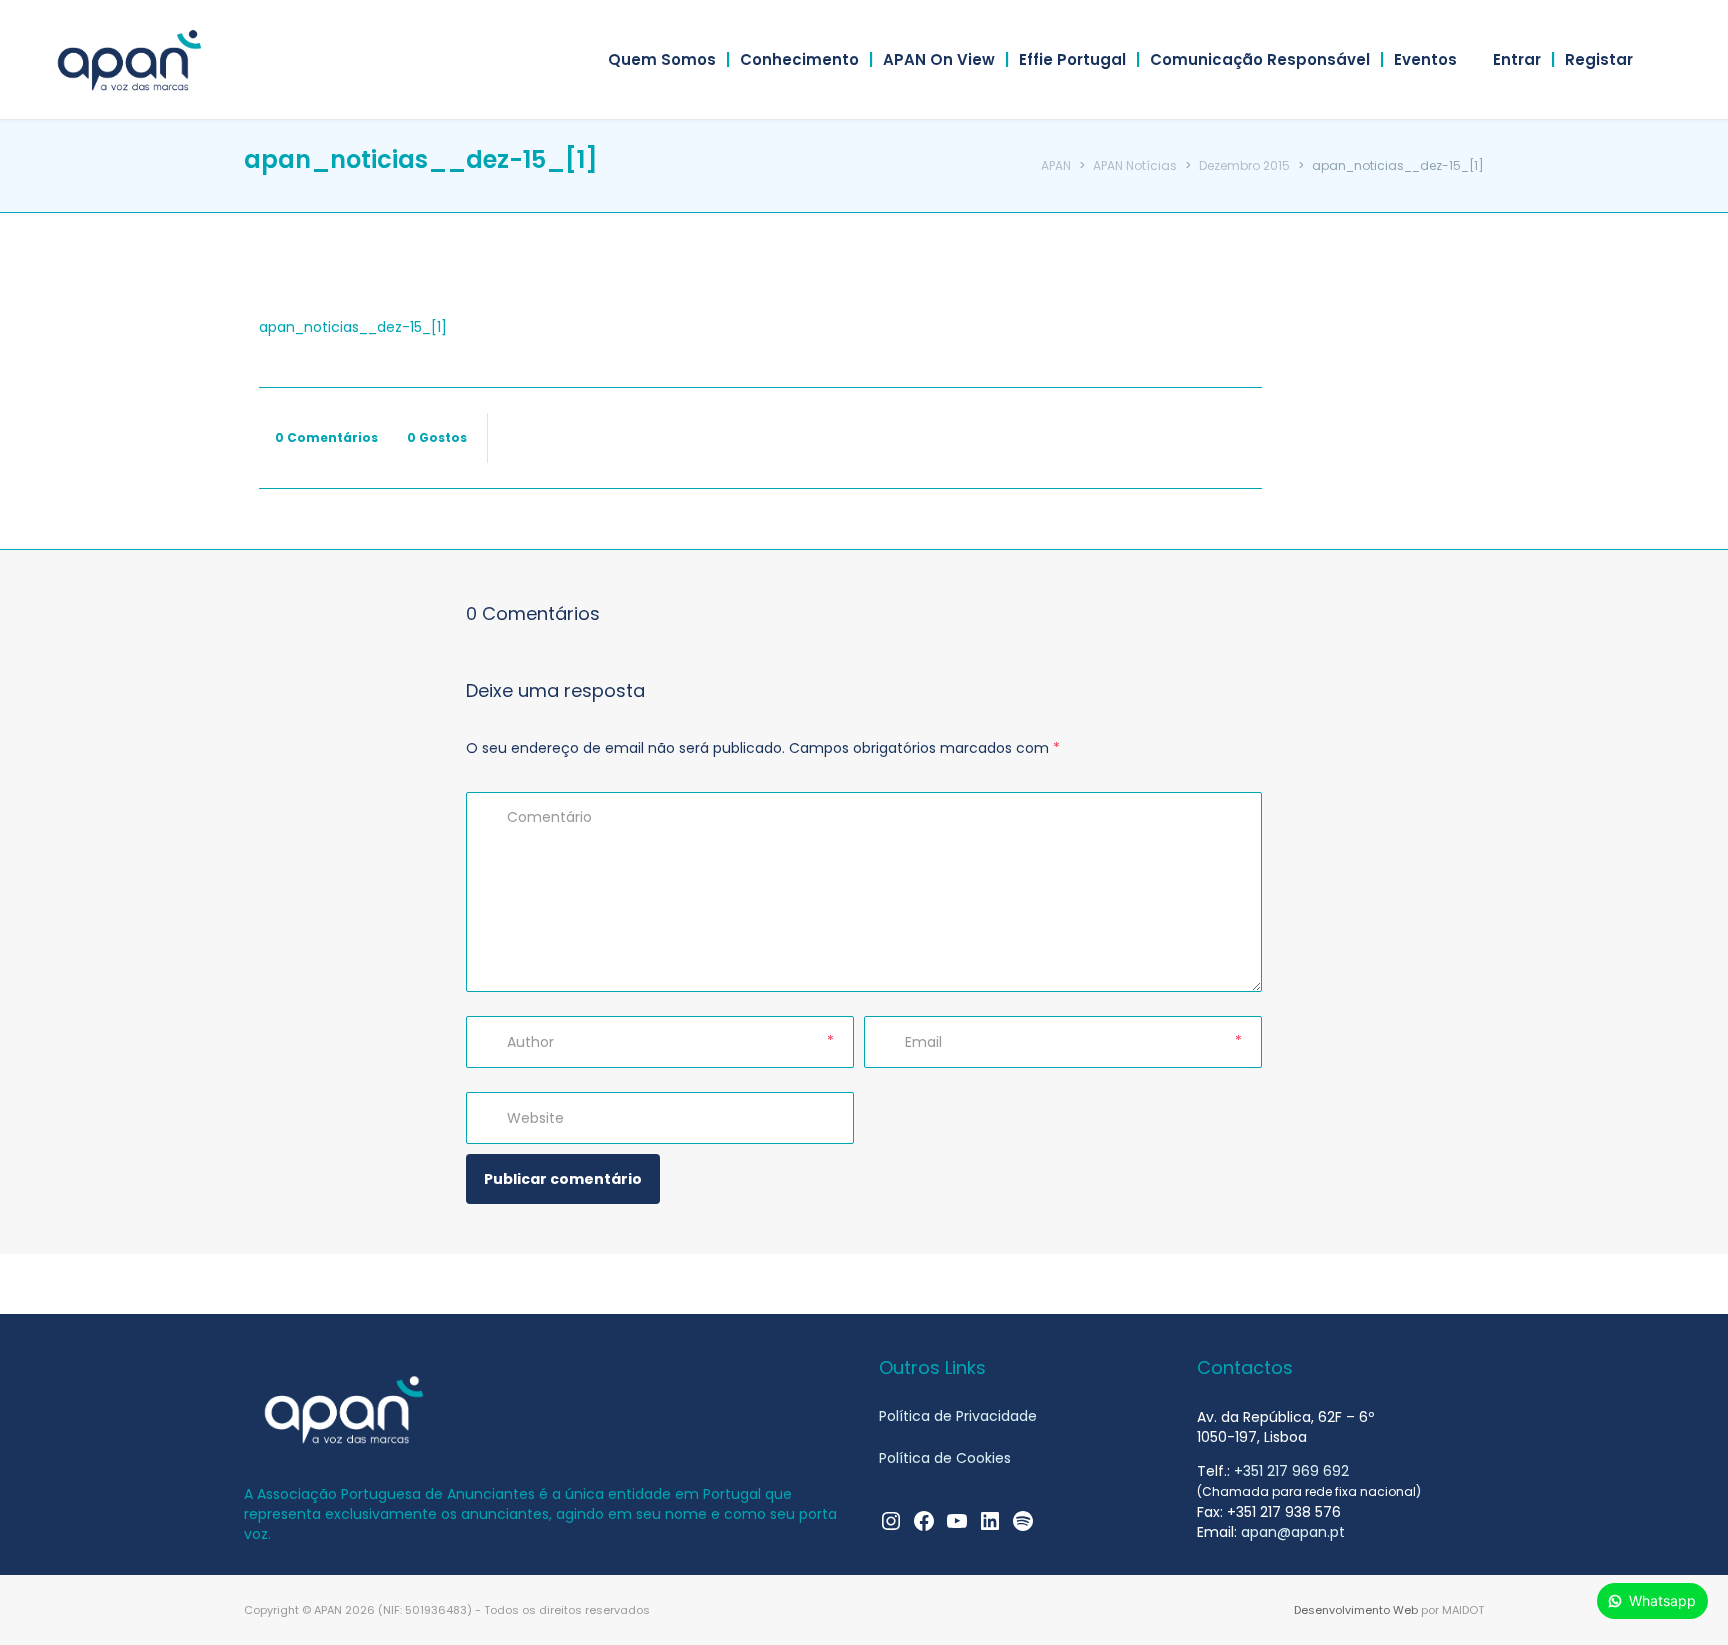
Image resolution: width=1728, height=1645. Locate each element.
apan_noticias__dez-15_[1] (353, 327)
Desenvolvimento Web (1356, 1610)
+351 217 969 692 (1291, 1471)
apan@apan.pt (1293, 1532)
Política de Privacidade (958, 1416)
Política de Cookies (945, 1458)
